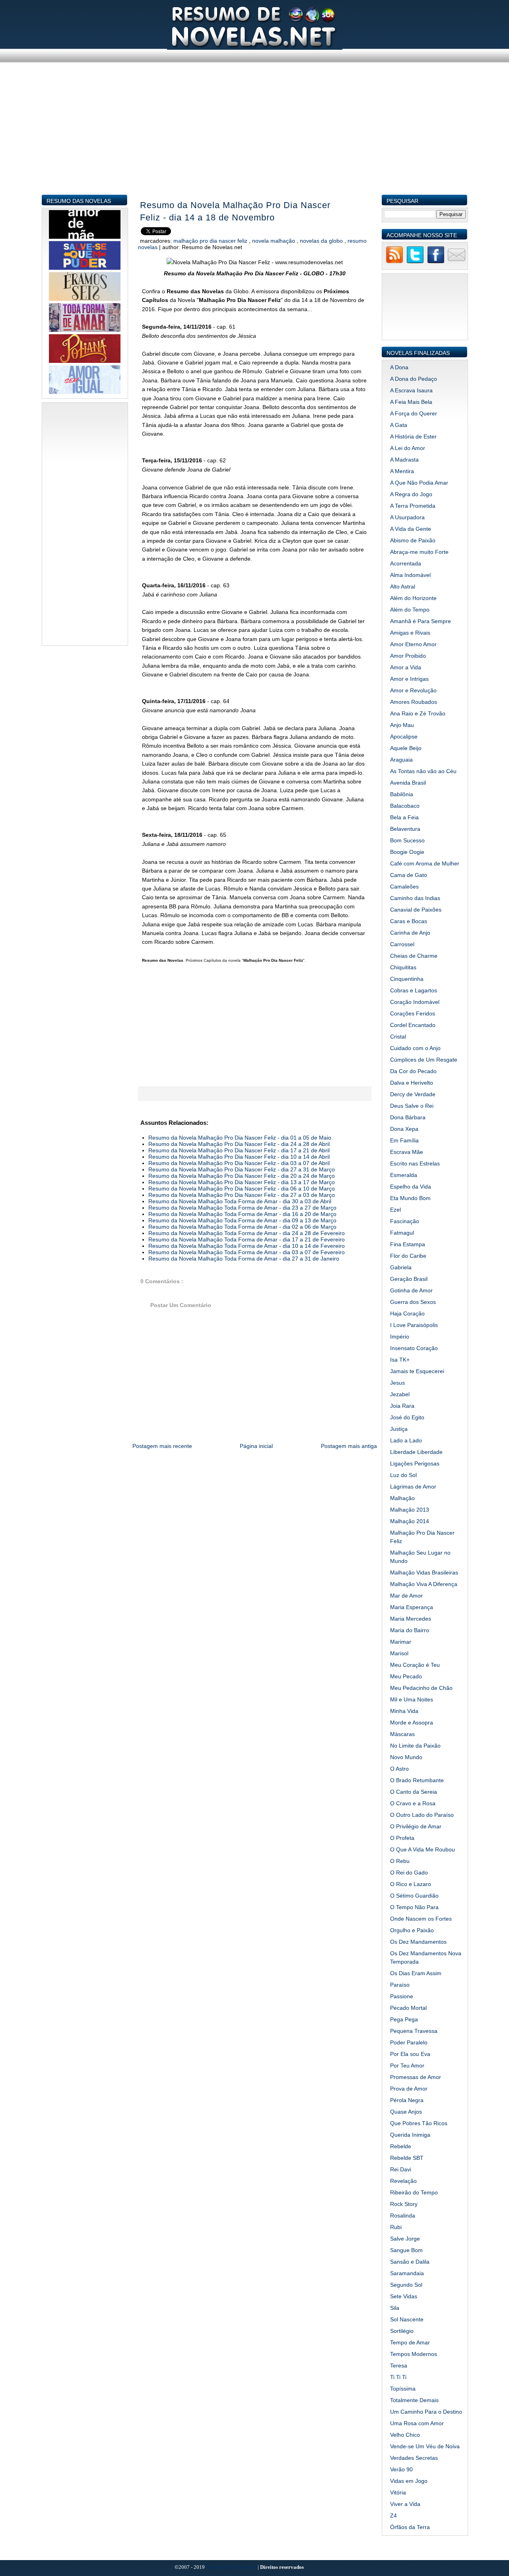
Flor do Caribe (408, 1256)
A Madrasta (404, 460)
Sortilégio (402, 2331)
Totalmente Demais (414, 2400)
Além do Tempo (410, 610)
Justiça (399, 1429)
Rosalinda (403, 2216)
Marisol (399, 1653)
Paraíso (400, 1985)
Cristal (398, 1037)
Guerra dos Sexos (413, 1302)
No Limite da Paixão (415, 1746)
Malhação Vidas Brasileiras (424, 1572)
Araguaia (401, 760)
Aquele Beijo (406, 748)
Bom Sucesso (407, 840)
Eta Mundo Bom (410, 1198)
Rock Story (404, 2204)
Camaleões (404, 887)
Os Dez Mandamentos (418, 1942)
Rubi (396, 2227)
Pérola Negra (407, 2100)
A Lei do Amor (408, 448)
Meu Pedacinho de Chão (421, 1688)
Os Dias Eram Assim (416, 1973)
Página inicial (256, 1446)
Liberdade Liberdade (416, 1452)
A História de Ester (413, 436)
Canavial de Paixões (416, 910)
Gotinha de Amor (411, 1290)
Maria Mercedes (411, 1619)
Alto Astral (403, 587)
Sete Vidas (404, 2296)
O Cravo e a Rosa (413, 1803)
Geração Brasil (409, 1279)
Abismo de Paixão (413, 540)
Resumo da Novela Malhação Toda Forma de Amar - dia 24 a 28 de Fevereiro (247, 1233)
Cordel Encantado (413, 1025)
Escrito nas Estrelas (415, 1163)
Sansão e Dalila (410, 2262)
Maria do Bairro (410, 1630)
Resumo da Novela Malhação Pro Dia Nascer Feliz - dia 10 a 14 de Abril (239, 1157)
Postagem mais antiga (349, 1446)
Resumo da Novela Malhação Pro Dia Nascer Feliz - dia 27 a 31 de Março (242, 1169)
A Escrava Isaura (411, 390)
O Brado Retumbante (417, 1780)
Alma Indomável (410, 575)
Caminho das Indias (415, 898)
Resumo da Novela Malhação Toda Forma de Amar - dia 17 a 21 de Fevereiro (247, 1239)
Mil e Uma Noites (412, 1699)
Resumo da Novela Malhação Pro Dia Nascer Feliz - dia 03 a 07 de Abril (239, 1163)
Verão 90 (401, 2469)
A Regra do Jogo (411, 494)
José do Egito (407, 1417)
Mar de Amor (406, 1596)
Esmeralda (404, 1175)
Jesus (397, 1383)
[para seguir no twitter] (415, 262)
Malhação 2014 (410, 1521)
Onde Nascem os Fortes (421, 1919)
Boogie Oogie (407, 852)
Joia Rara (402, 1406)
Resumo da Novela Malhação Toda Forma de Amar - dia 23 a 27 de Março (242, 1208)
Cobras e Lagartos (414, 990)
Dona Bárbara (408, 1117)
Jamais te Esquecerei (417, 1371)
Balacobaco (405, 806)
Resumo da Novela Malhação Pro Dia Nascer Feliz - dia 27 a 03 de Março (242, 1195)
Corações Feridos (413, 1013)
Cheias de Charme (414, 956)
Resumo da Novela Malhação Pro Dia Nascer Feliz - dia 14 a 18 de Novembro (235, 211)
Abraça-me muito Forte (419, 552)
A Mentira (402, 471)
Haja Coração (407, 1313)
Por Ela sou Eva (410, 2054)
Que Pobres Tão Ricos (419, 2123)
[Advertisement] (255, 138)
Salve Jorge (405, 2239)
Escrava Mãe (407, 1152)
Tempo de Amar (410, 2342)
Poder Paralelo (409, 2042)
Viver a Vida (405, 2504)
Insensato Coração (414, 1348)
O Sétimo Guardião (414, 1896)
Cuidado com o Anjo (415, 1048)
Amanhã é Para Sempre (421, 621)
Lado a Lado (406, 1440)
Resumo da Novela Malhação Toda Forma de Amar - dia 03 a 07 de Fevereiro (247, 1252)
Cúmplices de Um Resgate (424, 1060)
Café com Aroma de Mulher (425, 863)
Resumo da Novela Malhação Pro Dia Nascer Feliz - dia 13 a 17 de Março (242, 1182)
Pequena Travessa (414, 2031)
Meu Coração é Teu (415, 1665)
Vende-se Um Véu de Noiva (425, 2446)
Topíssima (403, 2389)
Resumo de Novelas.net (232, 2567)
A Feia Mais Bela (411, 402)
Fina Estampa (408, 1244)
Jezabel (400, 1394)
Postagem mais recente (162, 1446)
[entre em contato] (457, 262)
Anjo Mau (402, 725)
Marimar (401, 1642)
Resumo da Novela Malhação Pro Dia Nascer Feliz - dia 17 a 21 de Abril (239, 1150)
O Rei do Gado (409, 1873)
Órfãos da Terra (410, 2527)
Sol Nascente (407, 2319)
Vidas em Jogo (409, 2481)
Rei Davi (401, 2169)
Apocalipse (404, 737)
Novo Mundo (406, 1757)
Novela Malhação (274, 241)
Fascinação (405, 1221)
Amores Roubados (414, 702)
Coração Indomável (415, 1002)
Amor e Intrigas (409, 679)
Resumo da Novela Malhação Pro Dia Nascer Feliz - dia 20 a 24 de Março (242, 1176)
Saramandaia (407, 2273)
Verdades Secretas (414, 2458)
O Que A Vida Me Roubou (423, 1849)
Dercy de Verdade (413, 1094)
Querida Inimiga (410, 2135)
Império (400, 1337)
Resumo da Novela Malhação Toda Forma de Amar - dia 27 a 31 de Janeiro (244, 1259)
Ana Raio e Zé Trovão (418, 713)
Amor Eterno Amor (413, 644)
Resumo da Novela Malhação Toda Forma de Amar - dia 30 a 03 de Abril (240, 1201)
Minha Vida (404, 1711)
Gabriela (401, 1267)
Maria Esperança (412, 1607)
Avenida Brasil (408, 783)
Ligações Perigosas (415, 1463)
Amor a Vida (406, 667)
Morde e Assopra (412, 1723)
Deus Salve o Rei (412, 1106)
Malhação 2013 (410, 1510)
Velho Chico (405, 2435)
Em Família (404, 1140)
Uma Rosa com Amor (417, 2423)
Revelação (403, 2181)
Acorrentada (406, 563)
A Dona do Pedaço (414, 379)
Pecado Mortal (408, 2008)
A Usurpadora (407, 517)
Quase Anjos (406, 2112)
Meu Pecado (406, 1676)
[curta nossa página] (436, 262)
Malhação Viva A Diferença (424, 1584)
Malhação (402, 1498)
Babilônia (402, 794)
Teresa (399, 2366)
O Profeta (402, 1838)
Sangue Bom (406, 2250)
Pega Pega (404, 2019)
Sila (395, 2308)
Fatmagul (402, 1233)
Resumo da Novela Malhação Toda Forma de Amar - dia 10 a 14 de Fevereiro (247, 1246)
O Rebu (400, 1861)
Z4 (393, 2516)
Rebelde (401, 2146)
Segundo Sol (406, 2285)
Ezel (395, 1210)
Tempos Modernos (414, 2354)
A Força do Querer (414, 413)
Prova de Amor (409, 2089)
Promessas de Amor (416, 2077)
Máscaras (402, 1734)
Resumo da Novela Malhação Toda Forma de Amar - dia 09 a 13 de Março (242, 1220)
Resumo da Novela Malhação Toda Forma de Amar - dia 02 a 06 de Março (242, 1227)
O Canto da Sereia (414, 1792)
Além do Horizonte (413, 598)
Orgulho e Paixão (412, 1930)
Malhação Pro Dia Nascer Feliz (211, 241)
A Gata (399, 425)
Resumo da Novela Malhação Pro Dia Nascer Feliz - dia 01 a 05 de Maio (240, 1138)
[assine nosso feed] (394, 262)
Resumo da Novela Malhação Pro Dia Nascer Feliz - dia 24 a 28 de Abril (239, 1144)
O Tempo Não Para (414, 1907)
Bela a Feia (404, 817)
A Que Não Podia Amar (419, 483)
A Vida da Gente (411, 529)
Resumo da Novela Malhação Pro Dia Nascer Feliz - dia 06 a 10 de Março (242, 1189)
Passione (402, 1996)
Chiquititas (403, 967)
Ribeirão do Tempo (414, 2192)
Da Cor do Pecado (413, 1071)
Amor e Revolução (413, 690)
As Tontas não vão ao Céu (423, 771)
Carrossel (402, 944)
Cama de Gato (409, 875)
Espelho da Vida (411, 1187)
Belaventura (405, 829)
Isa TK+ (400, 1360)
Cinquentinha (407, 979)
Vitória (398, 2492)
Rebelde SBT (407, 2158)
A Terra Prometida (413, 506)
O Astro (399, 1769)
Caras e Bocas (409, 921)
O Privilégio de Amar (416, 1826)
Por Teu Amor (407, 2065)
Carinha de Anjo (410, 933)
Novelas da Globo (322, 241)
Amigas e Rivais (410, 633)
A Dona (399, 367)
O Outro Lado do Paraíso (422, 1815)
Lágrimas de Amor (413, 1487)
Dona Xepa (404, 1129)
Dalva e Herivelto (412, 1083)
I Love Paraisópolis (414, 1325)
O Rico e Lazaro (411, 1884)
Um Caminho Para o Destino (426, 2412)
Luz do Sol (403, 1475)
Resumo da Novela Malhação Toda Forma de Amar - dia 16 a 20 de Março (242, 1214)
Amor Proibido (408, 656)
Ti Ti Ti (398, 2377)
